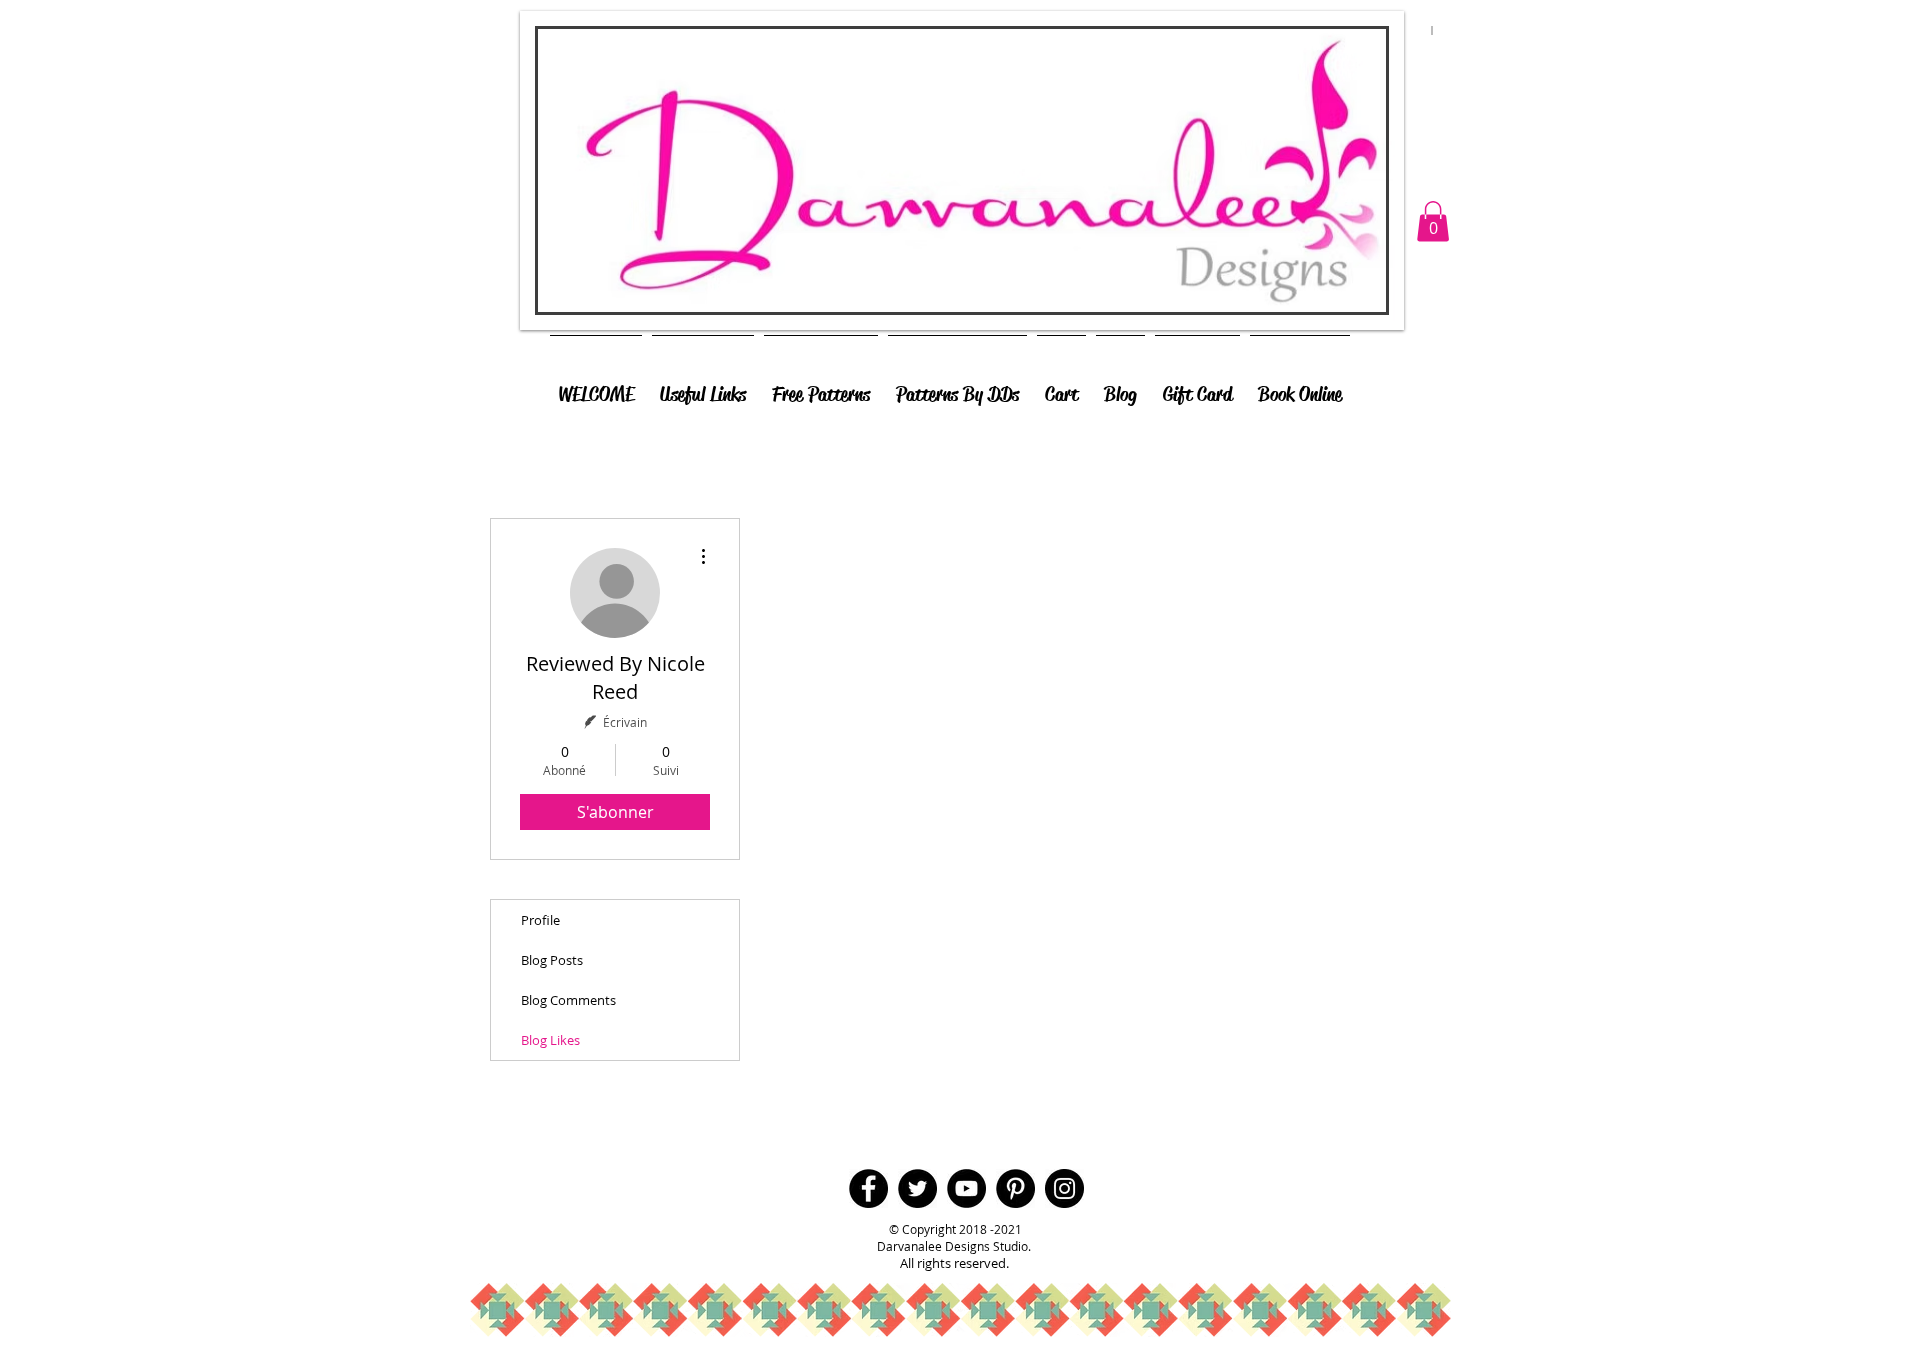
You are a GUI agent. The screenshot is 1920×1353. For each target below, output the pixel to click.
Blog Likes (550, 1040)
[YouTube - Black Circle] (966, 1188)
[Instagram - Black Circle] (1064, 1188)
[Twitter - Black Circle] (917, 1188)
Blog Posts (552, 960)
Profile (540, 920)
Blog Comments (568, 1000)
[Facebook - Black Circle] (868, 1188)
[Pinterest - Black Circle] (1015, 1188)
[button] (1433, 221)
